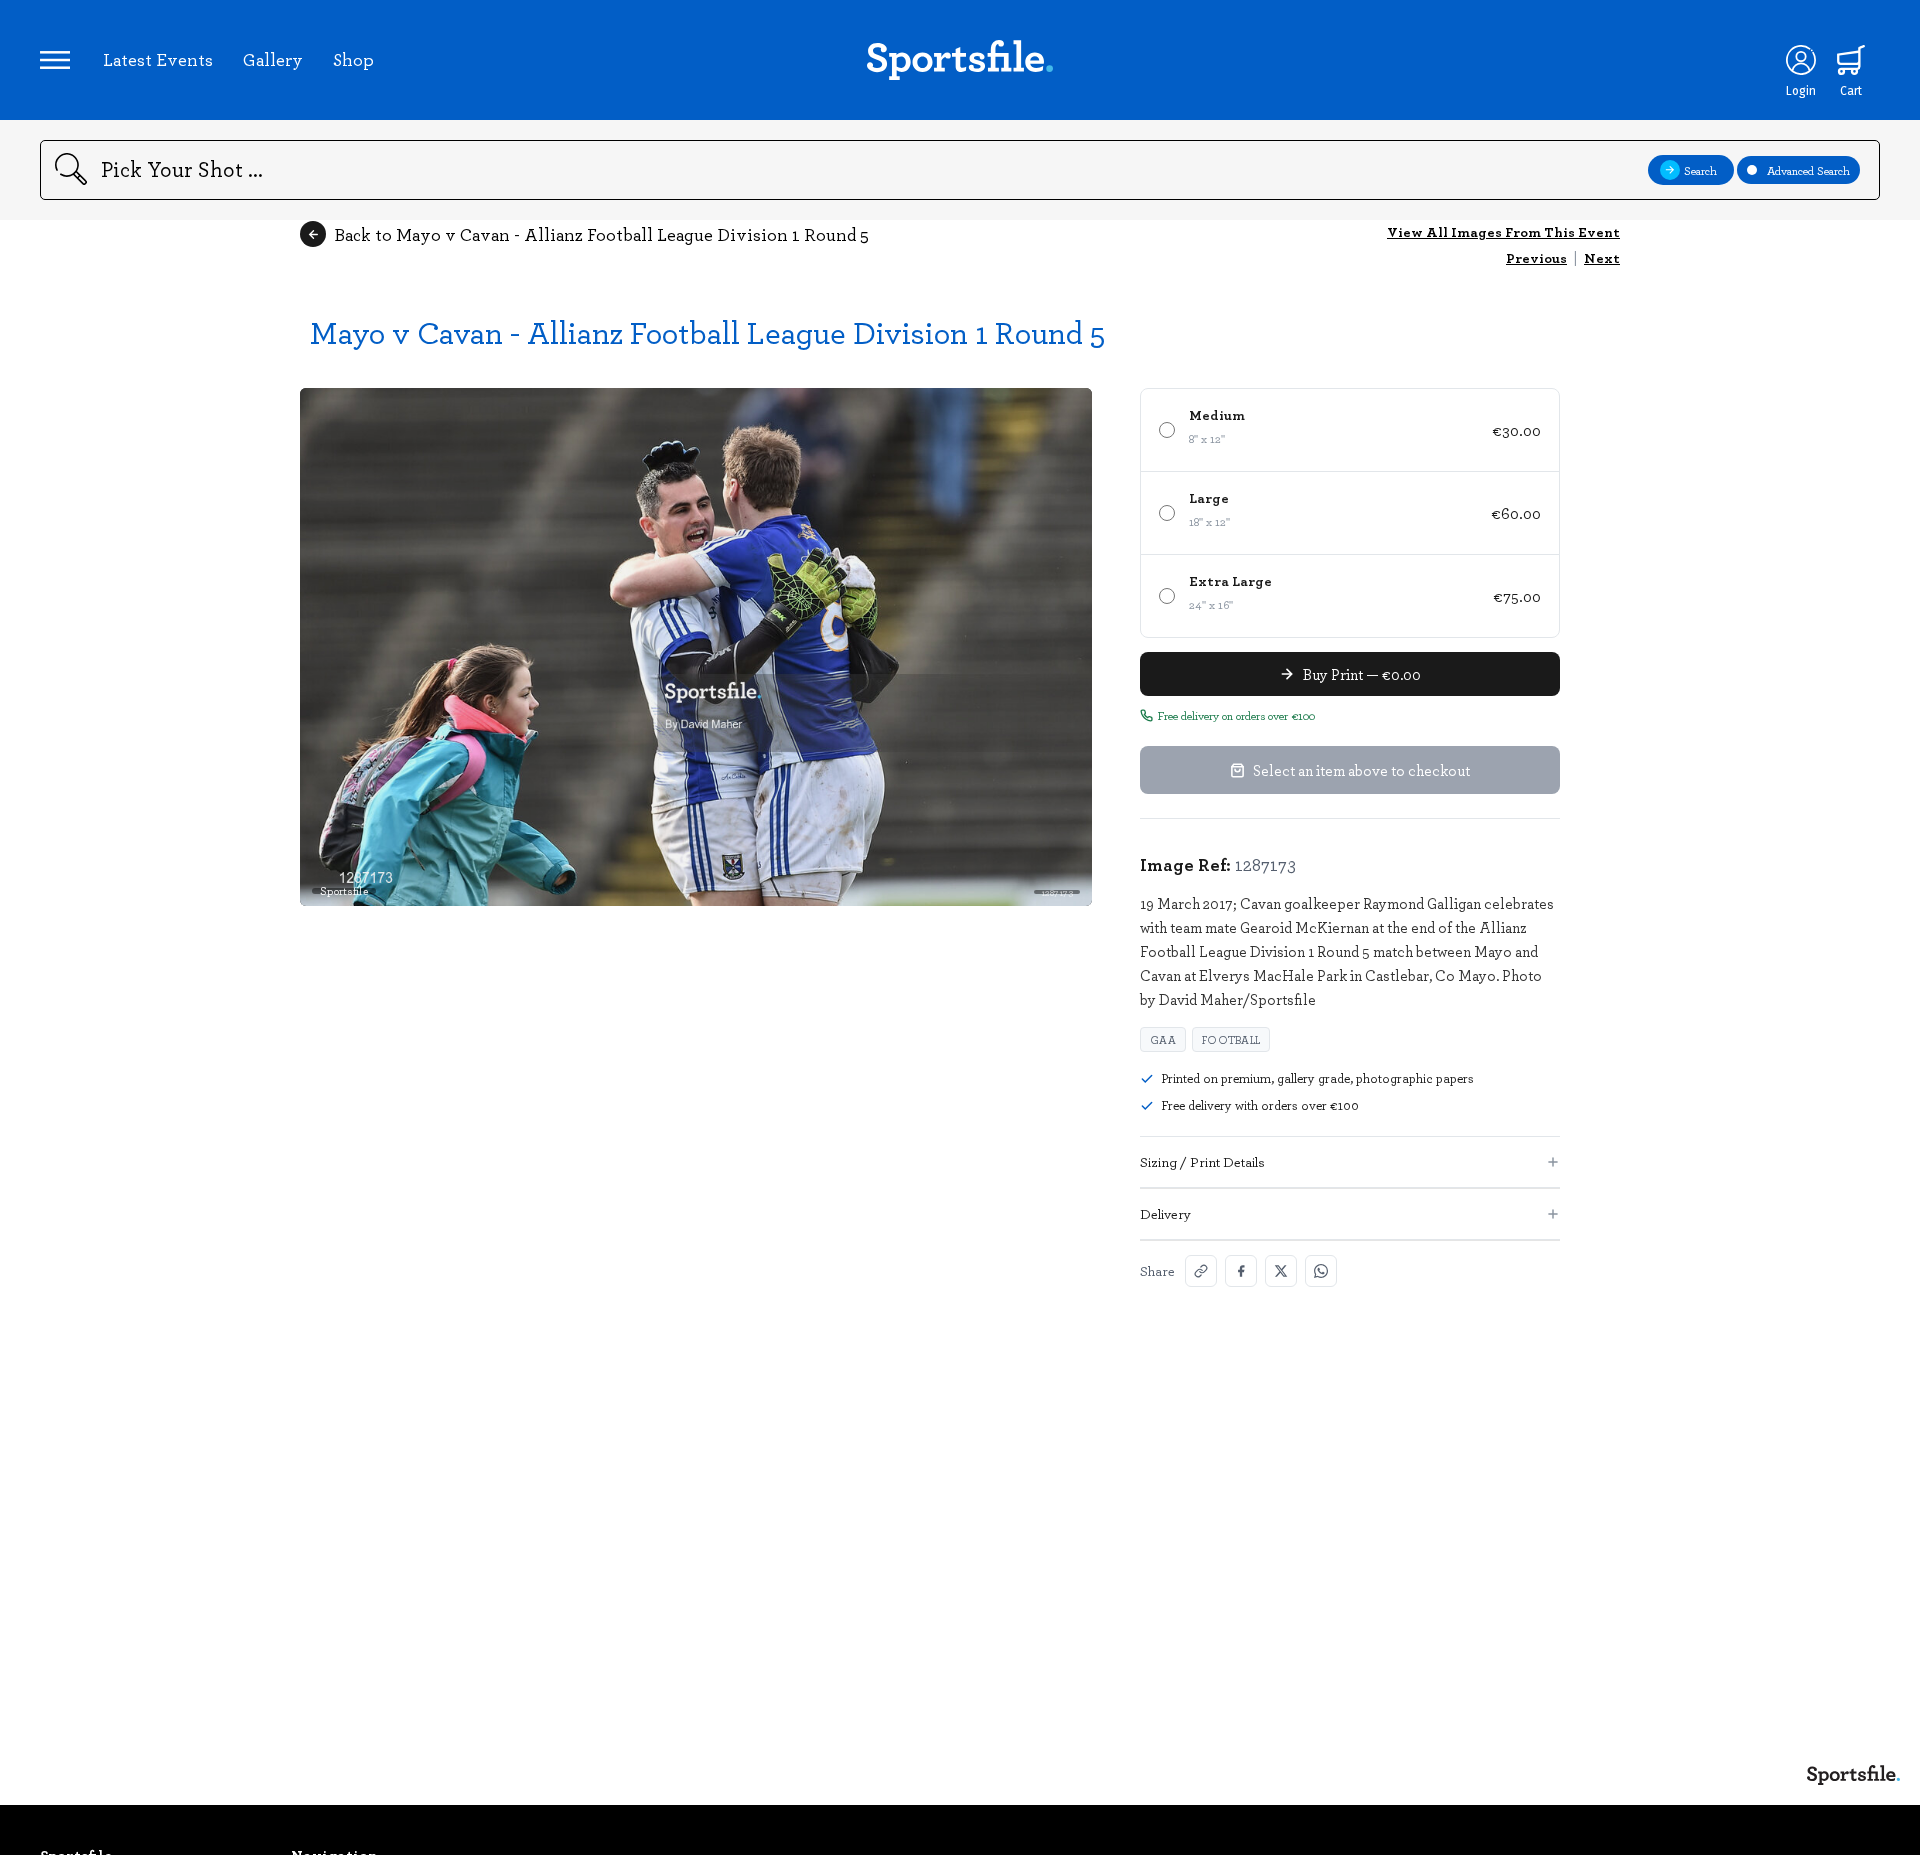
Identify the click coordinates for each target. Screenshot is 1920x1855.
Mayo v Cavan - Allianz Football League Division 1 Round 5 (707, 331)
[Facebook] (1241, 1271)
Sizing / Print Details (1202, 1161)
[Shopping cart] (1851, 60)
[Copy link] (1201, 1271)
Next (1602, 257)
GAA (1163, 1039)
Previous (1536, 257)
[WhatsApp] (1321, 1271)
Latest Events (158, 59)
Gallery (273, 59)
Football (1231, 1039)
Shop (353, 59)
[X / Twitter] (1281, 1271)
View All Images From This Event (1503, 231)
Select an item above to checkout (1361, 770)
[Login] (1801, 60)
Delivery (1165, 1213)
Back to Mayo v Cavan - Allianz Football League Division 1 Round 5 (601, 234)
